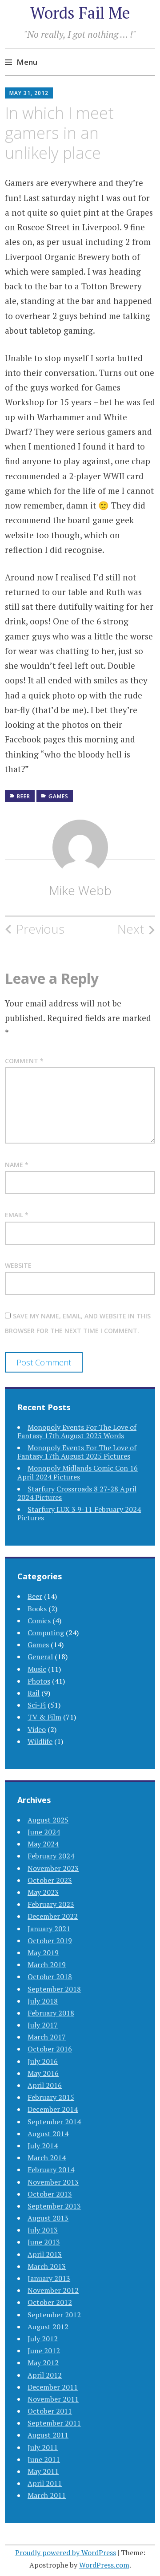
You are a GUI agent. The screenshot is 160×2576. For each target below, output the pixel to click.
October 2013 (50, 2194)
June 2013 (44, 2242)
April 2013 (45, 2254)
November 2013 (53, 2182)
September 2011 (54, 2423)
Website (18, 1265)
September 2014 (54, 2122)
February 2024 (51, 1856)
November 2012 (53, 2290)
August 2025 (48, 1820)
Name (17, 1165)
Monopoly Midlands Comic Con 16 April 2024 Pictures (78, 1472)
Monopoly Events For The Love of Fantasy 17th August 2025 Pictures (77, 1452)
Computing (46, 1633)
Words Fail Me (80, 13)
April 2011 (45, 2483)
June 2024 (44, 1832)
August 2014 (48, 2134)
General (40, 1657)
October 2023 (50, 1880)
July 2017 (43, 2025)
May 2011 (43, 2471)
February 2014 (51, 2170)
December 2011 (53, 2387)
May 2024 (43, 1844)
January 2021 (49, 1929)
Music (37, 1669)
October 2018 (50, 1976)
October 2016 (50, 2049)
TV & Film (44, 1717)
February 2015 (51, 2097)
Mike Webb (80, 890)
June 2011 (44, 2459)
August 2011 (48, 2435)
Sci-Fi (37, 1705)
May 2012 (43, 2363)
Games (58, 796)
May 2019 (43, 1953)
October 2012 (50, 2302)
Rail (34, 1693)
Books (37, 1609)
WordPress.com (104, 2565)
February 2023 (51, 1904)
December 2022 (53, 1916)
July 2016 (43, 2061)
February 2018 (51, 2013)
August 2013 (48, 2218)
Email (17, 1215)
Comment (24, 1061)
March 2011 (47, 2495)
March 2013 (47, 2266)
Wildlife (40, 1741)
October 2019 (50, 1941)
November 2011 (53, 2399)
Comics (39, 1621)
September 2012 (54, 2315)
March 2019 (47, 1965)
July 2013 (43, 2230)
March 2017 (47, 2037)
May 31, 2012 (29, 93)
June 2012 (44, 2351)
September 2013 (54, 2206)
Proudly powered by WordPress (66, 2552)
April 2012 (45, 2375)
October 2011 (50, 2411)
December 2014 (53, 2109)
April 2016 (45, 2085)
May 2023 (43, 1892)
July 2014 (43, 2146)
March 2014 (47, 2158)
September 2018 (54, 1989)
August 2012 (48, 2327)
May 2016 (43, 2073)
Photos (39, 1681)
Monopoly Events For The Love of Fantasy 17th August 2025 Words (77, 1431)
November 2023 (53, 1868)
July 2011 (43, 2447)
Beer (24, 796)
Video (37, 1729)
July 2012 (43, 2339)
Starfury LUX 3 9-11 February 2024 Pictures (79, 1513)
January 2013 (49, 2278)
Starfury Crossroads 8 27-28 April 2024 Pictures (77, 1493)
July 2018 (43, 2001)
